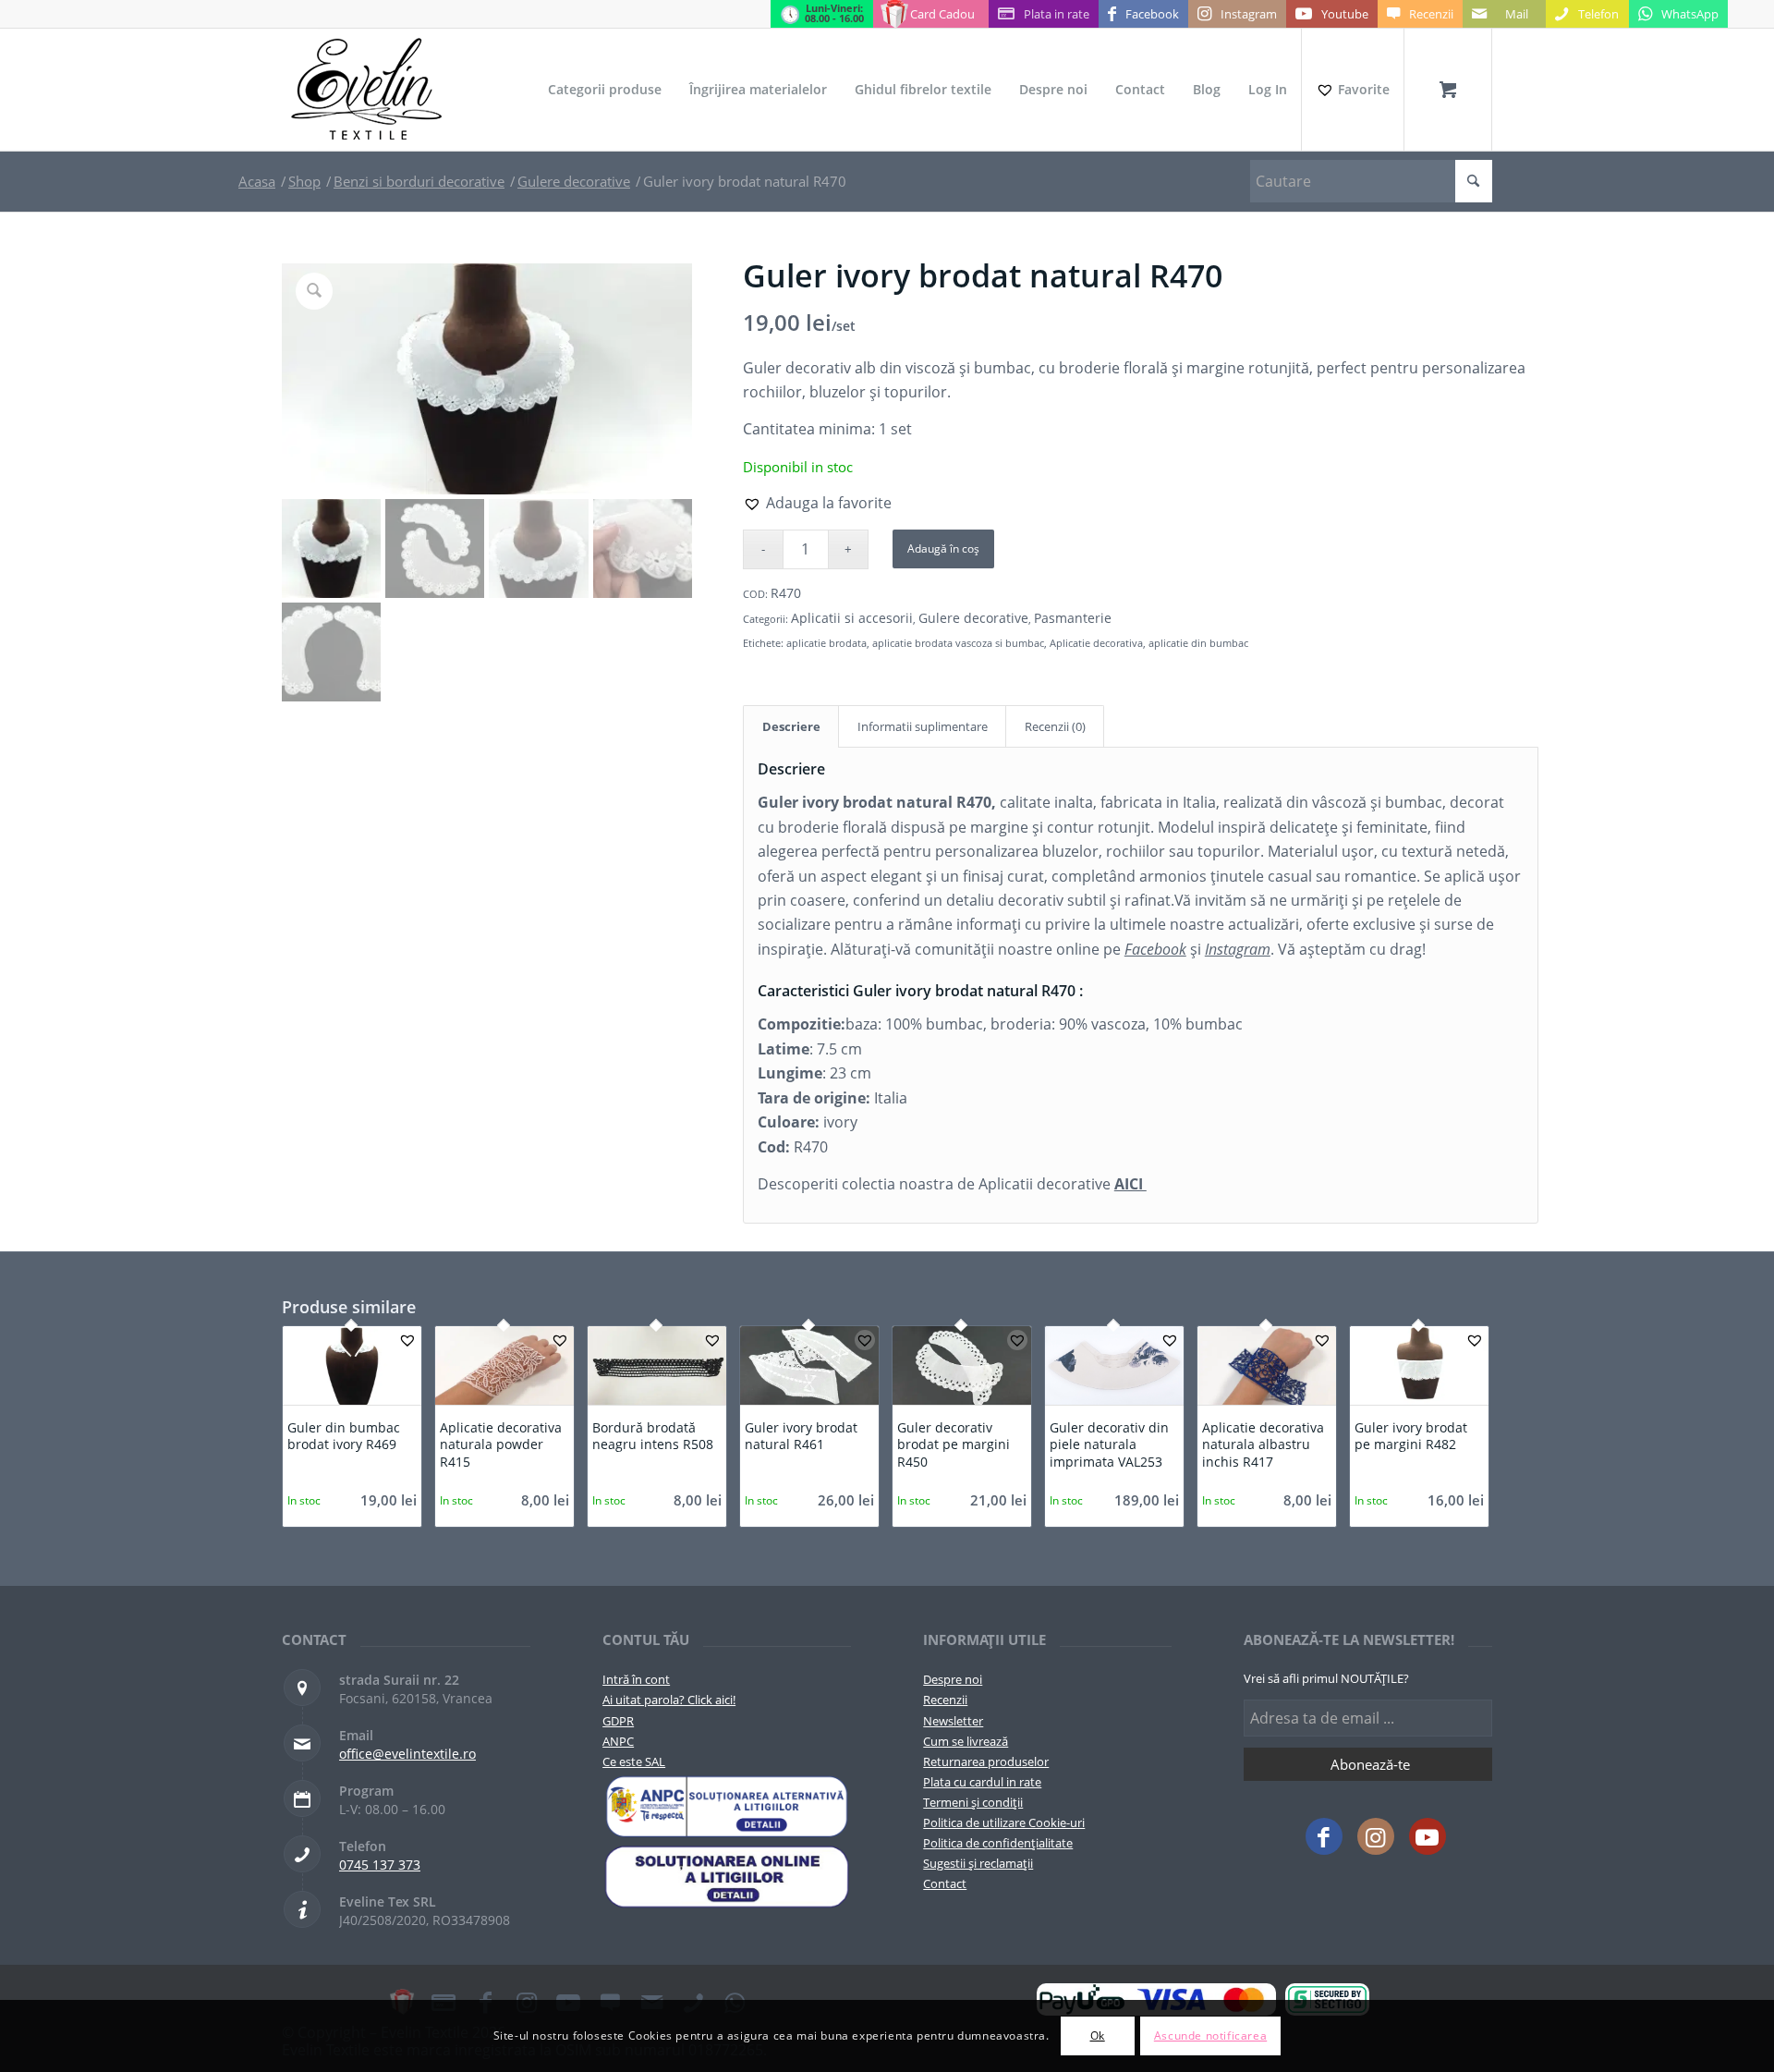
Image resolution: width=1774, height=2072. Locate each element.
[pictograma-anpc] (727, 1807)
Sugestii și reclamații (978, 1863)
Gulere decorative (973, 618)
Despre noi (953, 1679)
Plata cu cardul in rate (982, 1782)
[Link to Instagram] (1376, 1836)
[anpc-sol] (727, 1877)
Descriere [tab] (791, 726)
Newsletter (953, 1721)
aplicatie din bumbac (1198, 643)
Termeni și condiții (973, 1802)
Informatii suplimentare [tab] (923, 726)
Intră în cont (636, 1679)
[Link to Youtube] (1428, 1836)
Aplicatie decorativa (1096, 643)
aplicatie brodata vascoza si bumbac (958, 643)
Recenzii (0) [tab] (1055, 726)
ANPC (618, 1741)
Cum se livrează (966, 1741)
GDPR (618, 1721)
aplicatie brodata (826, 643)
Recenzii (945, 1700)
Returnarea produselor (986, 1761)
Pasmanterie (1073, 618)
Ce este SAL (634, 1761)
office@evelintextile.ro (407, 1754)
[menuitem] (605, 90)
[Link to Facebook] (1324, 1836)
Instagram (1238, 949)
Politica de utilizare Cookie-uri (1004, 1822)
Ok (1098, 2035)
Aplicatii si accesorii (852, 618)
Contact (945, 1883)
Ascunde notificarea (1210, 2035)
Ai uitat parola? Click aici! (669, 1700)
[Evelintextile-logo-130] (367, 90)
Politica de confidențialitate (998, 1843)
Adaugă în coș (943, 548)
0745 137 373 (380, 1865)
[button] (817, 503)
